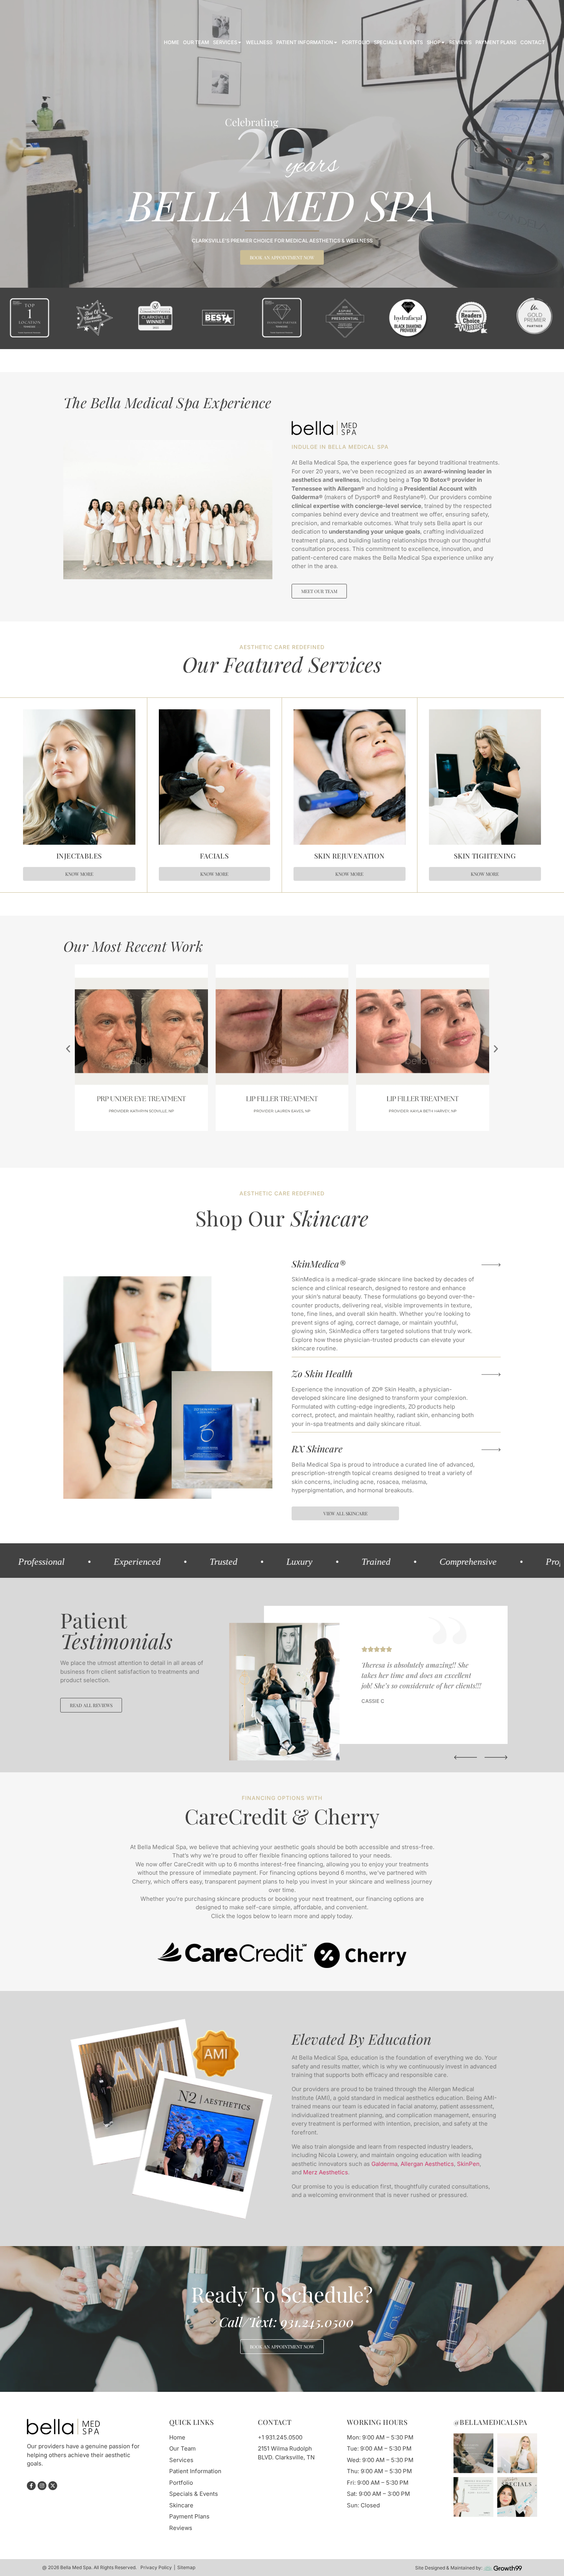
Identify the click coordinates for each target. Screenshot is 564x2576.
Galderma (384, 1919)
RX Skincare (317, 1204)
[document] (282, 2454)
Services (225, 42)
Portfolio (356, 42)
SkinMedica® (319, 1019)
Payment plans (496, 42)
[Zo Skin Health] (491, 1130)
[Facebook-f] (24, 13)
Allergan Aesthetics (427, 1919)
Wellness (259, 42)
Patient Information (305, 42)
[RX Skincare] (491, 1205)
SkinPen (468, 1919)
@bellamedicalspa (490, 2177)
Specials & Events (398, 42)
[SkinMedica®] (491, 1020)
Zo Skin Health (322, 1129)
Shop (434, 42)
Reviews (460, 42)
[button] (68, 804)
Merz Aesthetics (326, 1927)
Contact (533, 42)
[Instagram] (34, 13)
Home (172, 42)
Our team (196, 42)
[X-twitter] (45, 13)
